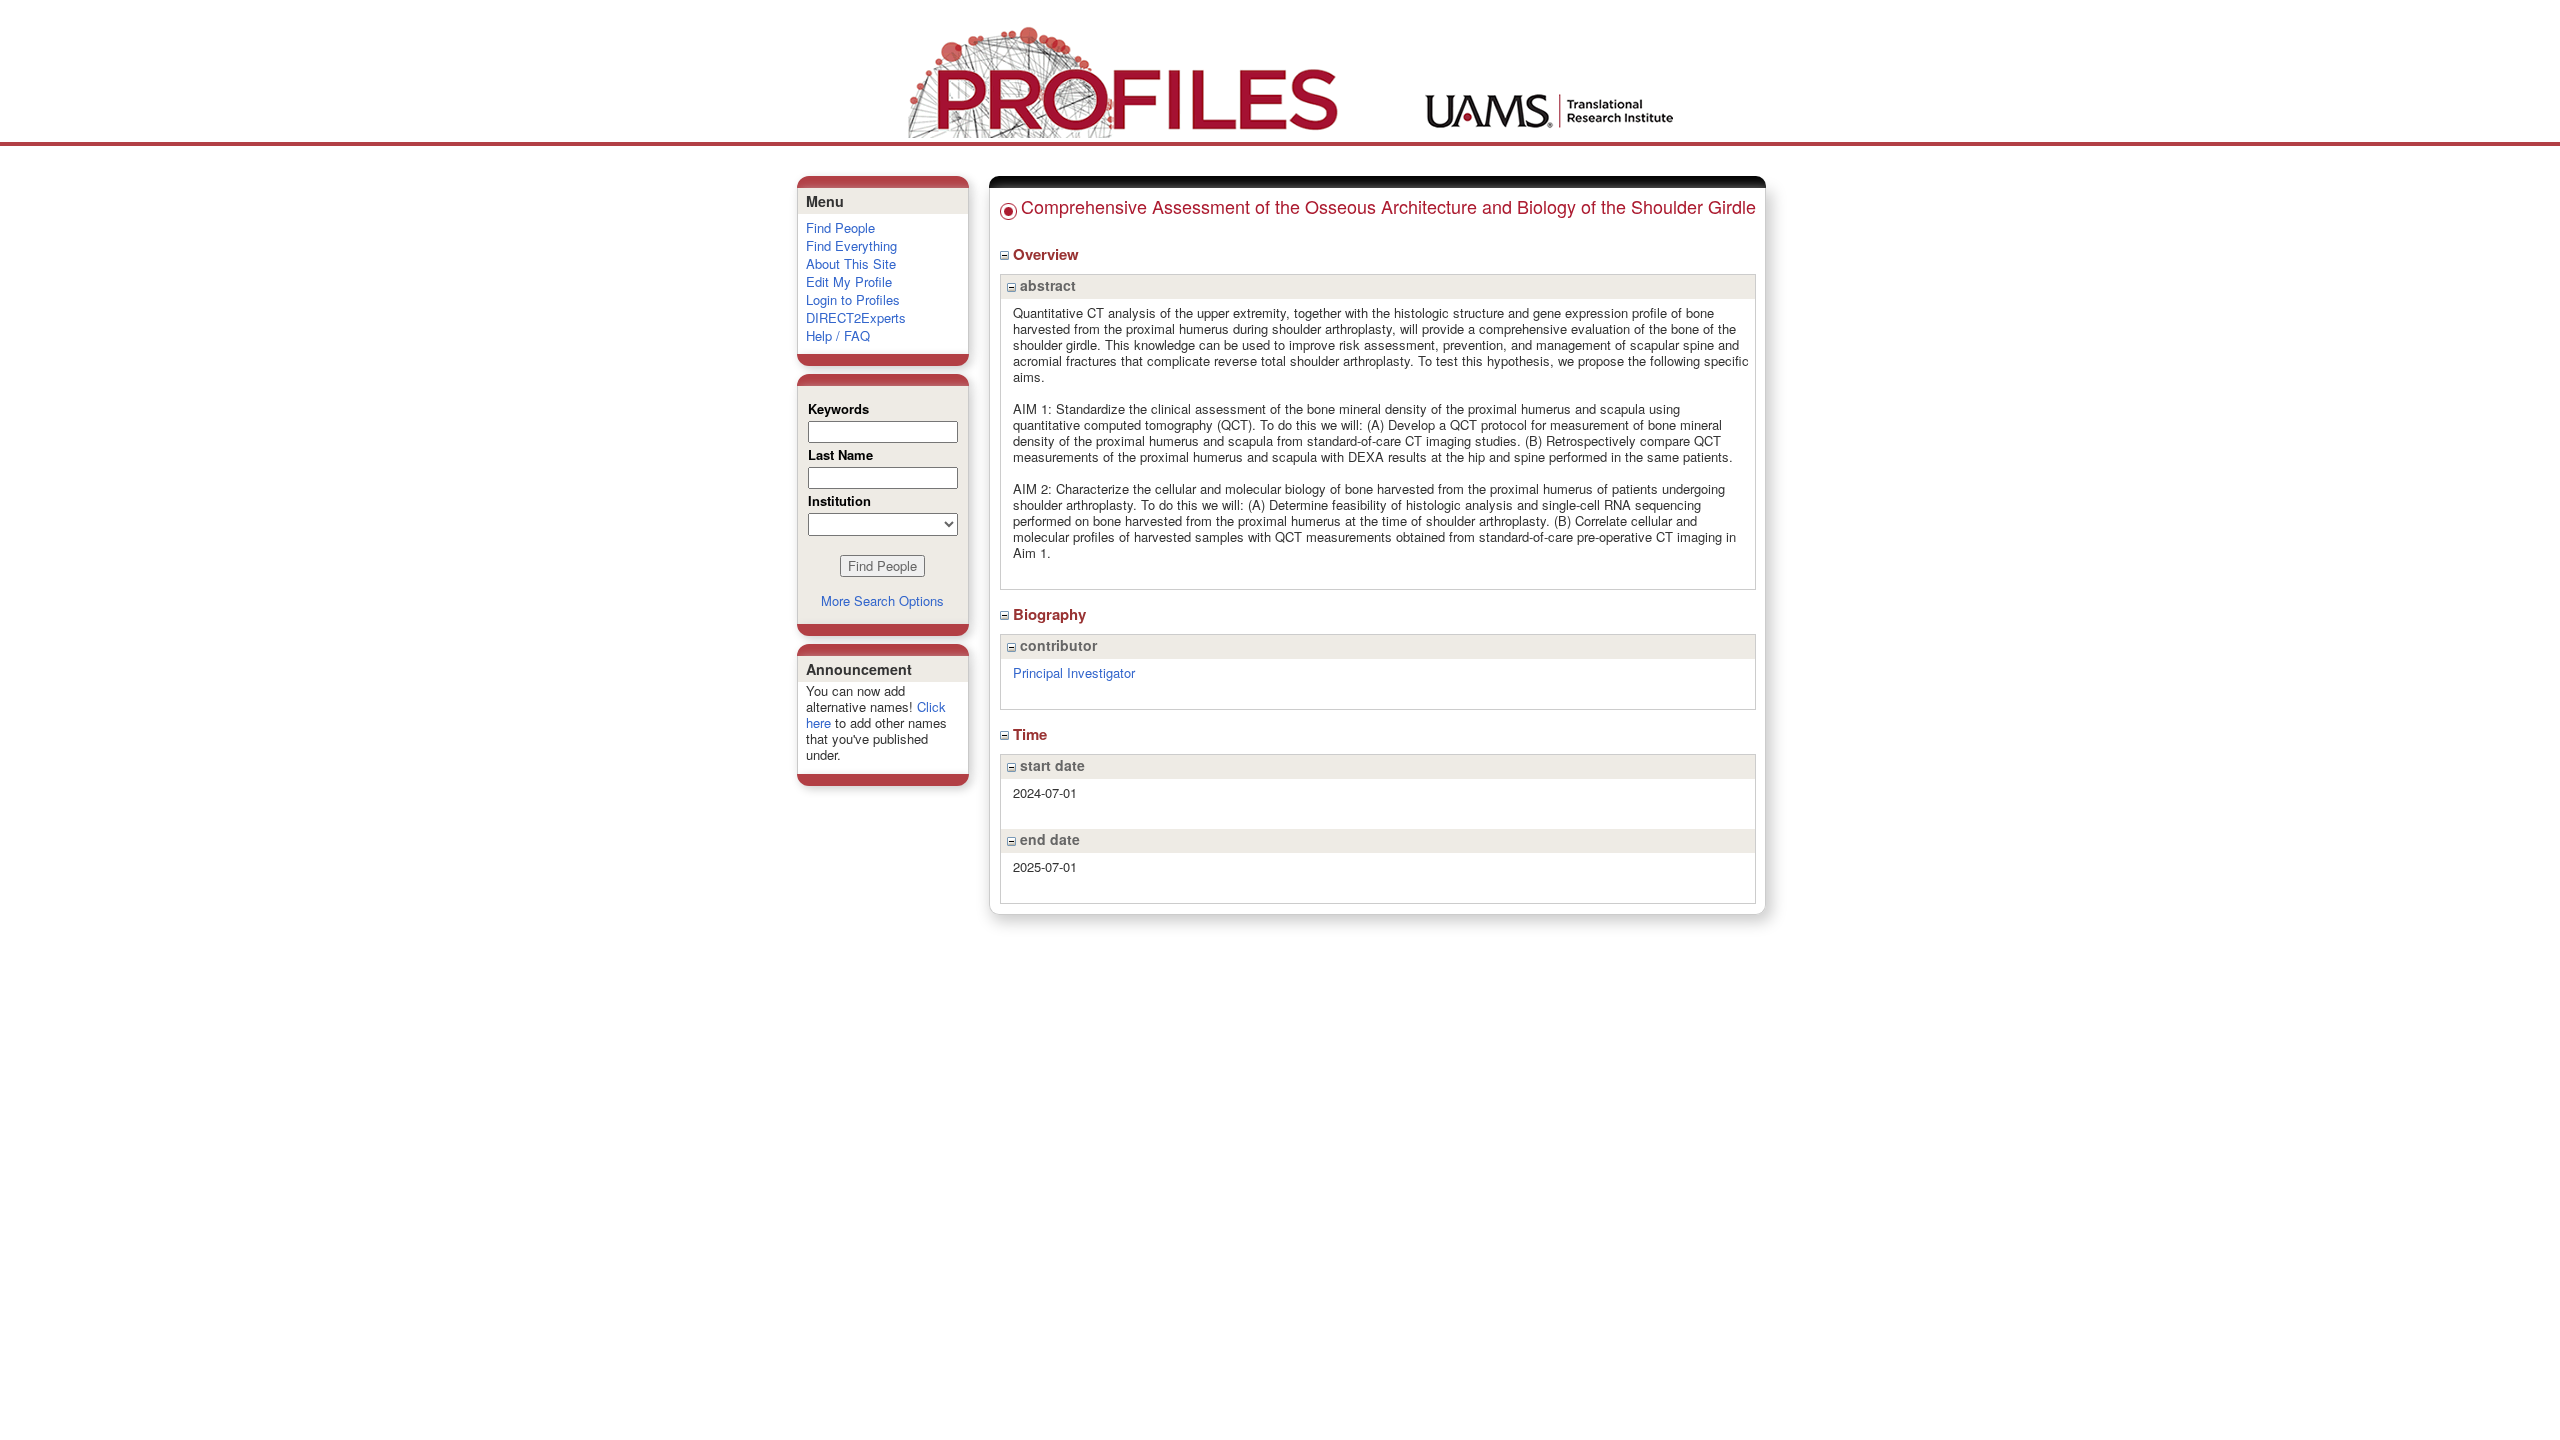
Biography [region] (1051, 614)
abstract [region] (1046, 285)
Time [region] (1032, 734)
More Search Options (882, 600)
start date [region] (1050, 765)
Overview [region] (1048, 254)
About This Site (851, 263)
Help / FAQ (838, 335)
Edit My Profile (849, 281)
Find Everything (851, 245)
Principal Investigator (1074, 672)
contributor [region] (1056, 645)
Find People (840, 227)
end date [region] (1048, 839)
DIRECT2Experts (856, 317)
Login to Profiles (853, 299)
